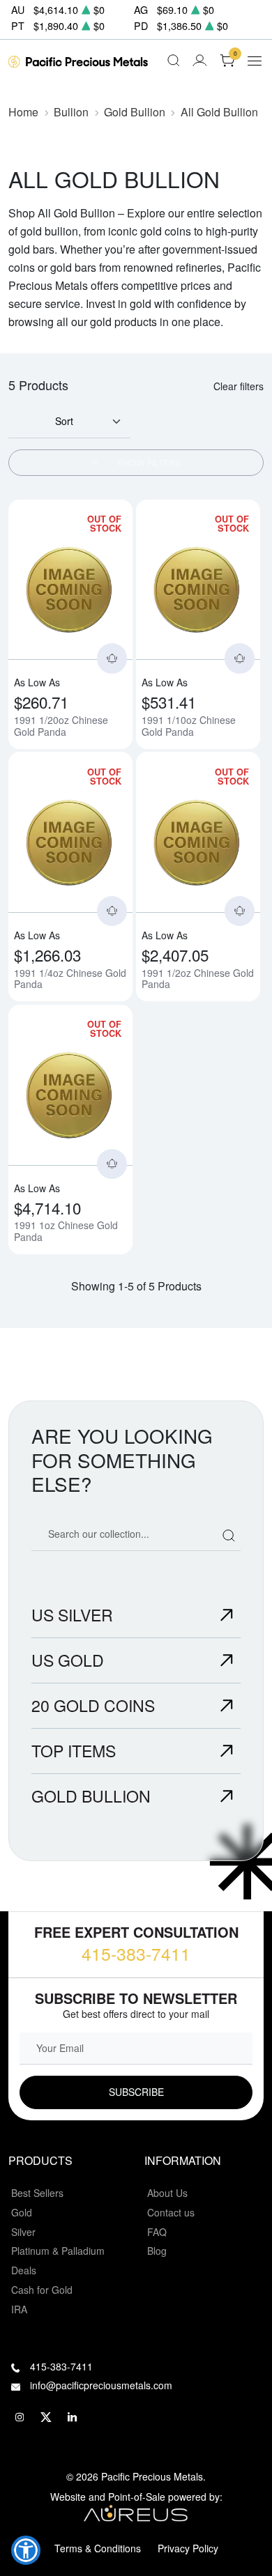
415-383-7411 (136, 1953)
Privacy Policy (188, 2548)
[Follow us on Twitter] (46, 2417)
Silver (23, 2232)
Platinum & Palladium (58, 2251)
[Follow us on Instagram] (20, 2417)
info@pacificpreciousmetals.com (101, 2385)
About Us (167, 2193)
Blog (157, 2251)
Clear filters (239, 386)
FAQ (157, 2232)
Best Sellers (37, 2193)
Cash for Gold (42, 2290)
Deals (24, 2270)
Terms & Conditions (98, 2548)
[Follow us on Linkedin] (73, 2417)
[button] (26, 2550)
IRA (19, 2309)
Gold (22, 2212)
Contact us (171, 2212)
